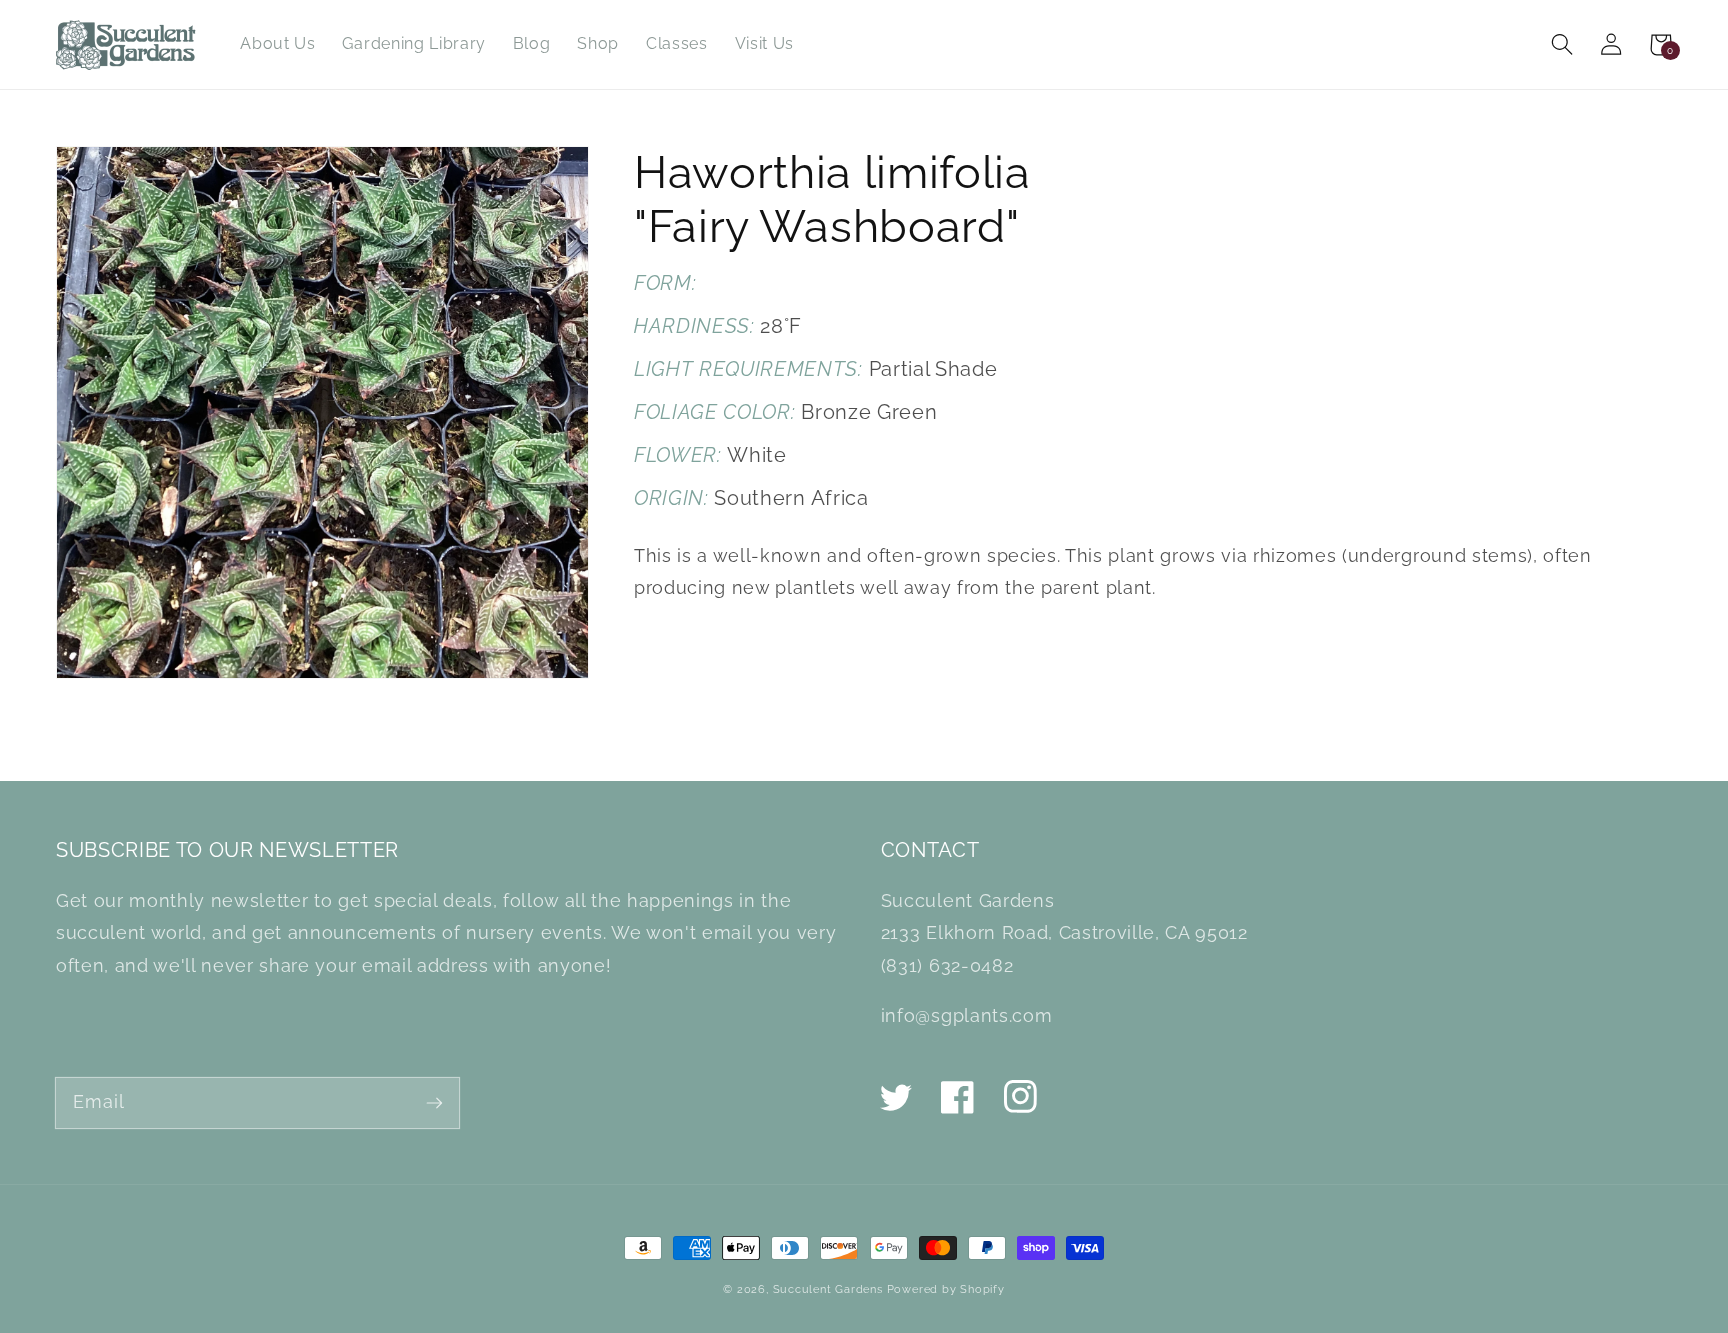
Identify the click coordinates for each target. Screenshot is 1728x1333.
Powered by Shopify (946, 1289)
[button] (1562, 44)
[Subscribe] (434, 1102)
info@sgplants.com (966, 1015)
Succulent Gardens (828, 1289)
